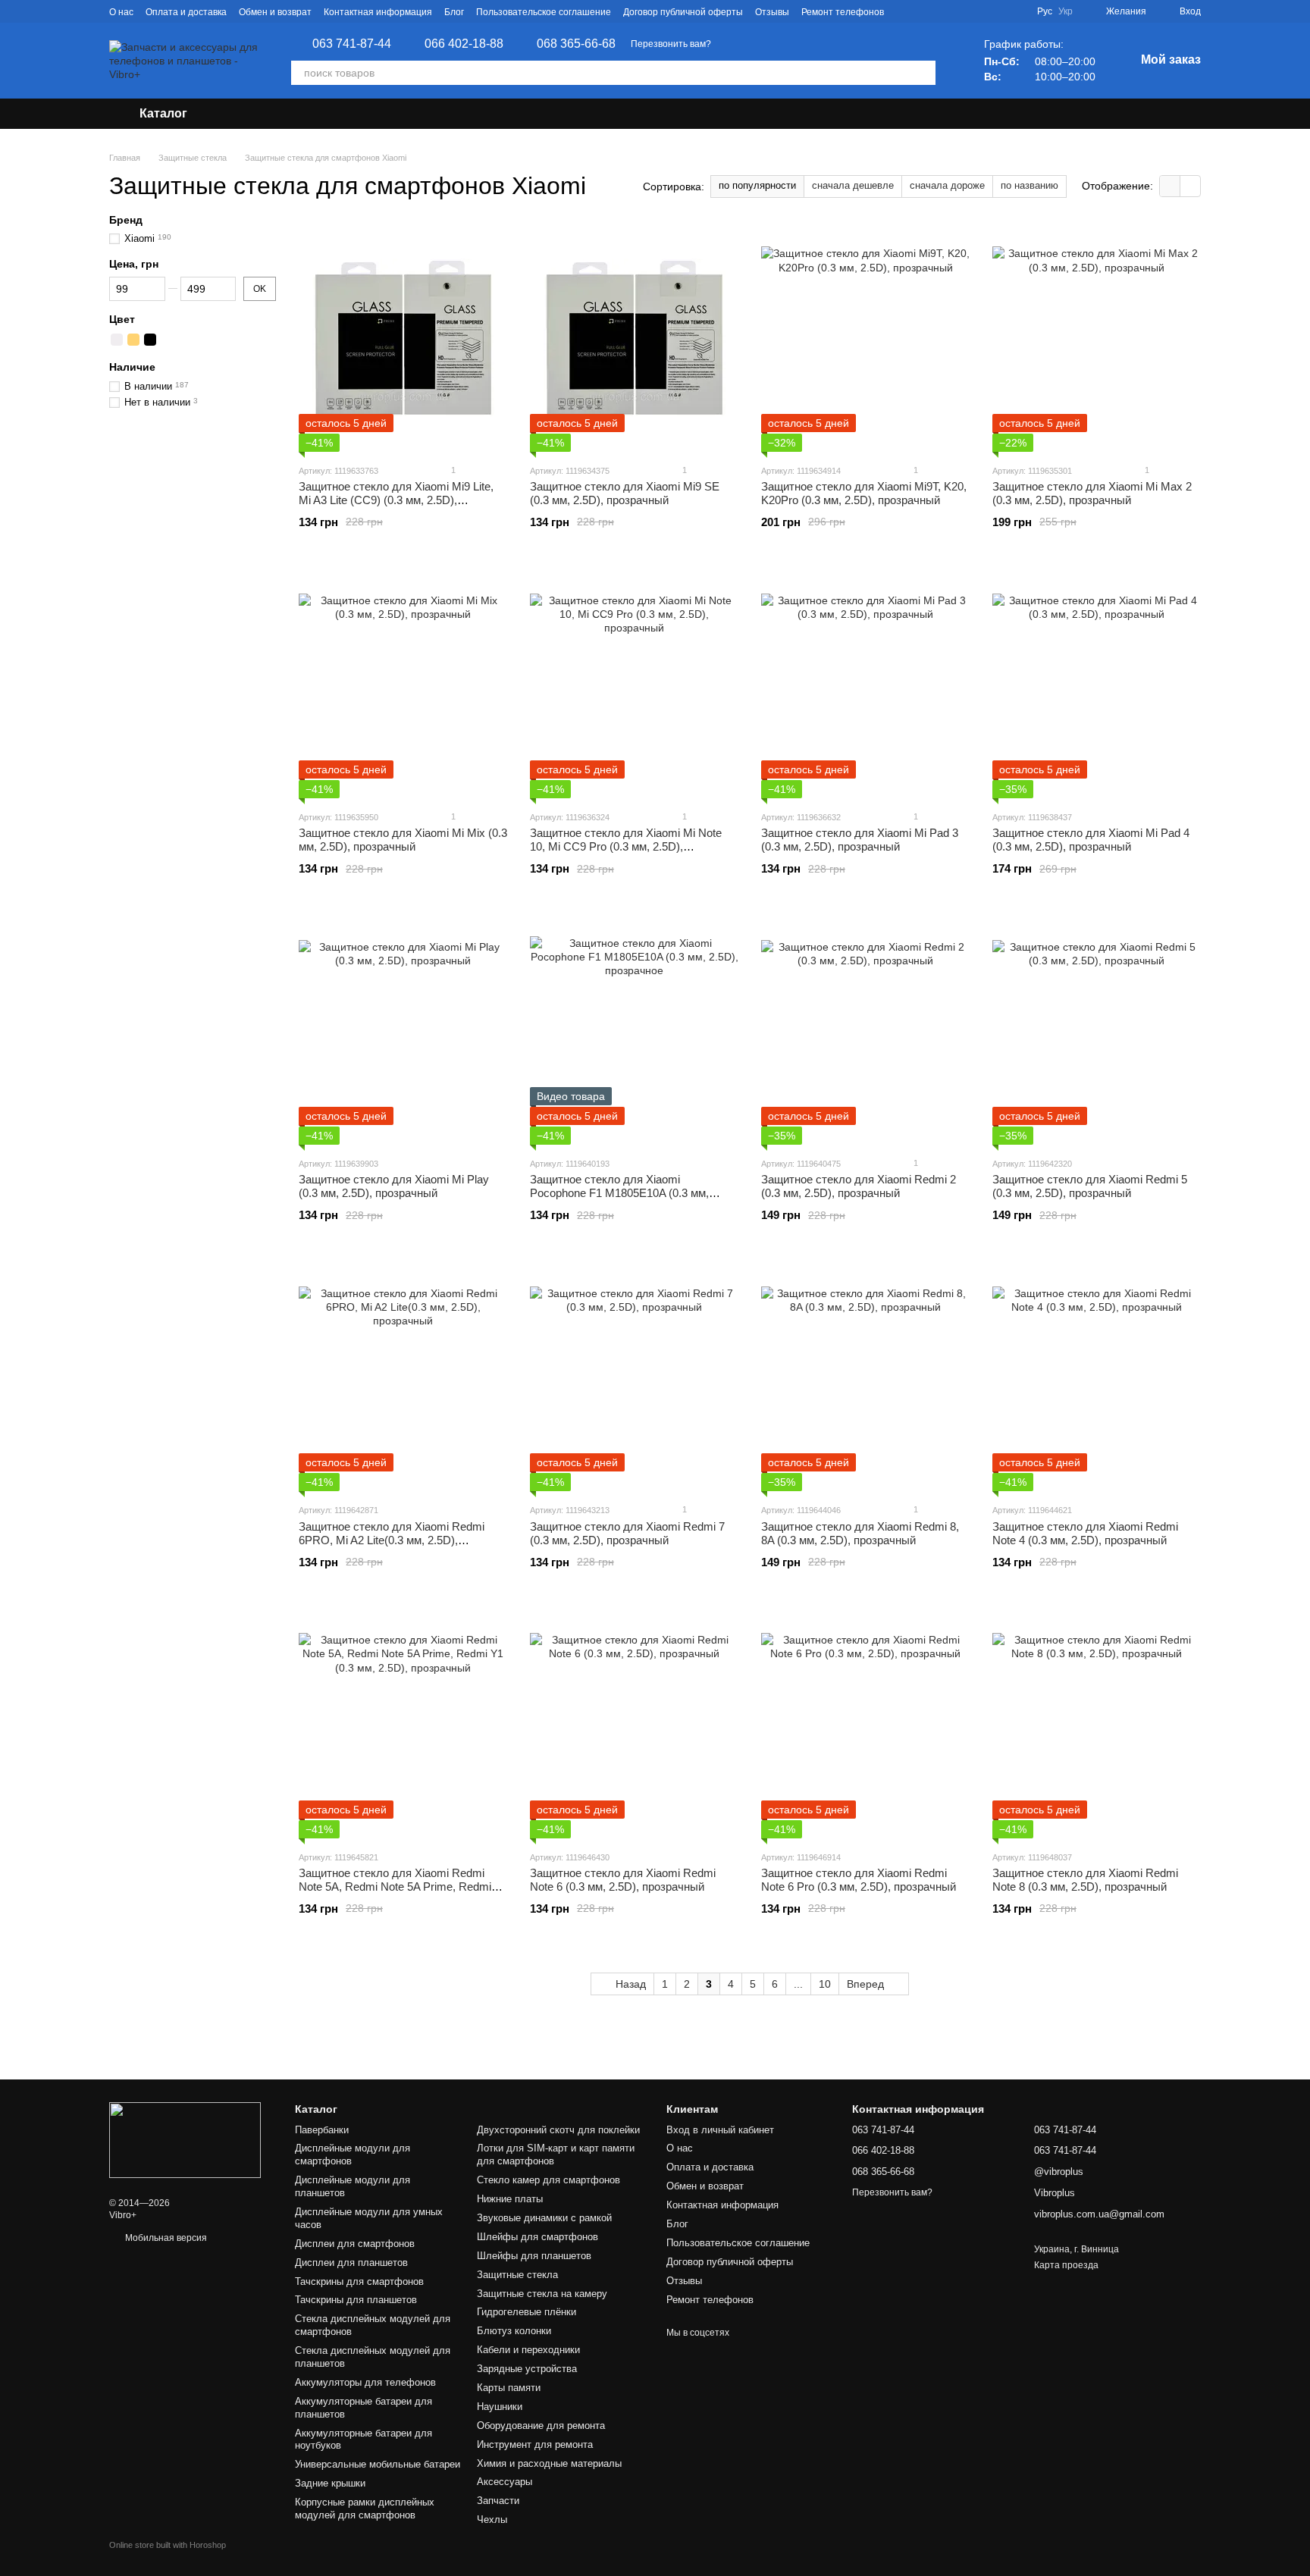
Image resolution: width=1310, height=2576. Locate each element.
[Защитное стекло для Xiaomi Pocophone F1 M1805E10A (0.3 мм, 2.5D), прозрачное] (634, 1031)
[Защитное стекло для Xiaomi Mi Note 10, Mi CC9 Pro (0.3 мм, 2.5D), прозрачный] (634, 685)
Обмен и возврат (275, 12)
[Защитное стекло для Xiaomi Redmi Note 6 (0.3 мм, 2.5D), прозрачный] (634, 1725)
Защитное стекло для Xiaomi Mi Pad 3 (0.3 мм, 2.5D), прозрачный (860, 840)
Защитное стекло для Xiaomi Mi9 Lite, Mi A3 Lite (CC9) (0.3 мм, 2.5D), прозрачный (396, 500)
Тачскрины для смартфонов (359, 2281)
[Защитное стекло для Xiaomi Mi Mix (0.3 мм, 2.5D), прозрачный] (403, 685)
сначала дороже (947, 185)
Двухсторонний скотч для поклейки (558, 2130)
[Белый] (117, 340)
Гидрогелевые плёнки (527, 2312)
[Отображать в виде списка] (1190, 186)
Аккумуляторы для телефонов (365, 2382)
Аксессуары (505, 2482)
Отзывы (772, 12)
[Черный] (150, 340)
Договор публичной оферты (683, 12)
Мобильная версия (165, 2238)
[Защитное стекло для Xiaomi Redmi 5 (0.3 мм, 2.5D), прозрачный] (1097, 1031)
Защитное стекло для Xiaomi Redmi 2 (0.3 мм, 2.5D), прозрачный (859, 1186)
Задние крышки (330, 2483)
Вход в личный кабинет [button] (720, 2130)
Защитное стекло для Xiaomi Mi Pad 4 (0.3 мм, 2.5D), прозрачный (1091, 840)
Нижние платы (510, 2199)
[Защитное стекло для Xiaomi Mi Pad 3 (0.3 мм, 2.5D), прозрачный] (865, 685)
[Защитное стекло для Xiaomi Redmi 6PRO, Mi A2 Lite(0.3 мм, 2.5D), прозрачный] (403, 1377)
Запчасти (498, 2501)
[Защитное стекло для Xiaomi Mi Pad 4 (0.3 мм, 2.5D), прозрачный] (1097, 685)
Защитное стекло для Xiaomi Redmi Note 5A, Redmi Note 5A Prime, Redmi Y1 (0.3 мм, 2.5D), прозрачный (395, 1887)
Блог (454, 12)
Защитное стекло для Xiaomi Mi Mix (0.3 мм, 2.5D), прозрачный (403, 840)
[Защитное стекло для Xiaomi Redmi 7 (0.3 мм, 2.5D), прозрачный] (634, 1377)
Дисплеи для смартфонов (355, 2244)
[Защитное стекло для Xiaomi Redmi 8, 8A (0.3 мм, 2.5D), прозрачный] (865, 1377)
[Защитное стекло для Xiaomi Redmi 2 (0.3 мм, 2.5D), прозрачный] (865, 1031)
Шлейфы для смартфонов (537, 2237)
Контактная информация (378, 12)
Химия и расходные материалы (549, 2463)
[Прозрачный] (167, 340)
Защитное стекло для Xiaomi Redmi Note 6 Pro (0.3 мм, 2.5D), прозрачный (859, 1880)
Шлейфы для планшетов (534, 2256)
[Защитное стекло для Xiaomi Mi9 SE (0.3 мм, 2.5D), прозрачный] (634, 338)
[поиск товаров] (923, 73)
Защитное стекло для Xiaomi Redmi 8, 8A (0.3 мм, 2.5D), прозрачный (860, 1533)
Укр (1066, 11)
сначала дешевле (853, 185)
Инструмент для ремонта (535, 2444)
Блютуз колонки (514, 2331)
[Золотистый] (133, 340)
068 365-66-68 (576, 44)
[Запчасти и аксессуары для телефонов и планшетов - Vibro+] (185, 2140)
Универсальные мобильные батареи (378, 2464)
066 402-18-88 (464, 44)
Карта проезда (1066, 2265)
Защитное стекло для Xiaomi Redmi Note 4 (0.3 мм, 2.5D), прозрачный (1085, 1533)
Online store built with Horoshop (168, 2545)
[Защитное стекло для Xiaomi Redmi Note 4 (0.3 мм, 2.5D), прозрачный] (1097, 1377)
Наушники (500, 2407)
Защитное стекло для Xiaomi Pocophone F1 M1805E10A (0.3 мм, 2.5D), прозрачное (619, 1193)
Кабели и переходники (528, 2350)
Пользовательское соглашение (544, 12)
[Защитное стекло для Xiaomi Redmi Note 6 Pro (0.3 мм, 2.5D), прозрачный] (865, 1725)
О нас (121, 12)
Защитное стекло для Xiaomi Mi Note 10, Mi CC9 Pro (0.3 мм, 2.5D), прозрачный (626, 846)
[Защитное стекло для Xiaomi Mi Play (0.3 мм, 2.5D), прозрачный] (403, 1031)
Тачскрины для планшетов (356, 2300)
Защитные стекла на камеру (542, 2294)
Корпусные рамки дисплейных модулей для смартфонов (365, 2509)
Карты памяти (509, 2388)
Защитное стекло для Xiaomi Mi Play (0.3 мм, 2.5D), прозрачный (394, 1186)
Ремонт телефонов (843, 12)
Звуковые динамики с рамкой (544, 2218)
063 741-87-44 (352, 44)
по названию (1030, 185)
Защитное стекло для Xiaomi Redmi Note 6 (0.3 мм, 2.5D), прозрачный (623, 1880)
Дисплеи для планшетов (351, 2263)
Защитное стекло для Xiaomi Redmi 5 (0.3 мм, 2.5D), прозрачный (1090, 1186)
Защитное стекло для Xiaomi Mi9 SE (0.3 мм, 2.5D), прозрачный (625, 493)
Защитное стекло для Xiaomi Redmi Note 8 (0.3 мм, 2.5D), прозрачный (1085, 1880)
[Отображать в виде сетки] (1170, 186)
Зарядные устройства (527, 2369)
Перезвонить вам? (671, 44)
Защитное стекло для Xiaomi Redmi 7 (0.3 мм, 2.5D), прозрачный (627, 1533)
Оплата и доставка (186, 12)
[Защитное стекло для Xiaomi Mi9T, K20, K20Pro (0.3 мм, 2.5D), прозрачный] (865, 338)
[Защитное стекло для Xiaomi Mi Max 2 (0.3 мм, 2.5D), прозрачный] (1097, 338)
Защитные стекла (517, 2275)
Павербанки (322, 2130)
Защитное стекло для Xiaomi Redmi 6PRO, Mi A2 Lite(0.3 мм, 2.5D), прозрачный (392, 1540)
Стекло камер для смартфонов (548, 2180)
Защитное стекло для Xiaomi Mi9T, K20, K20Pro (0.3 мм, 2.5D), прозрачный (864, 493)
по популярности (757, 185)
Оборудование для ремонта (541, 2426)
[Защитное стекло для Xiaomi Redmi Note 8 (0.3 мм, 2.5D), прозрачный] (1097, 1725)
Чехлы (492, 2520)
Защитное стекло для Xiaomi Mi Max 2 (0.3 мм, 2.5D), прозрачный (1092, 493)
